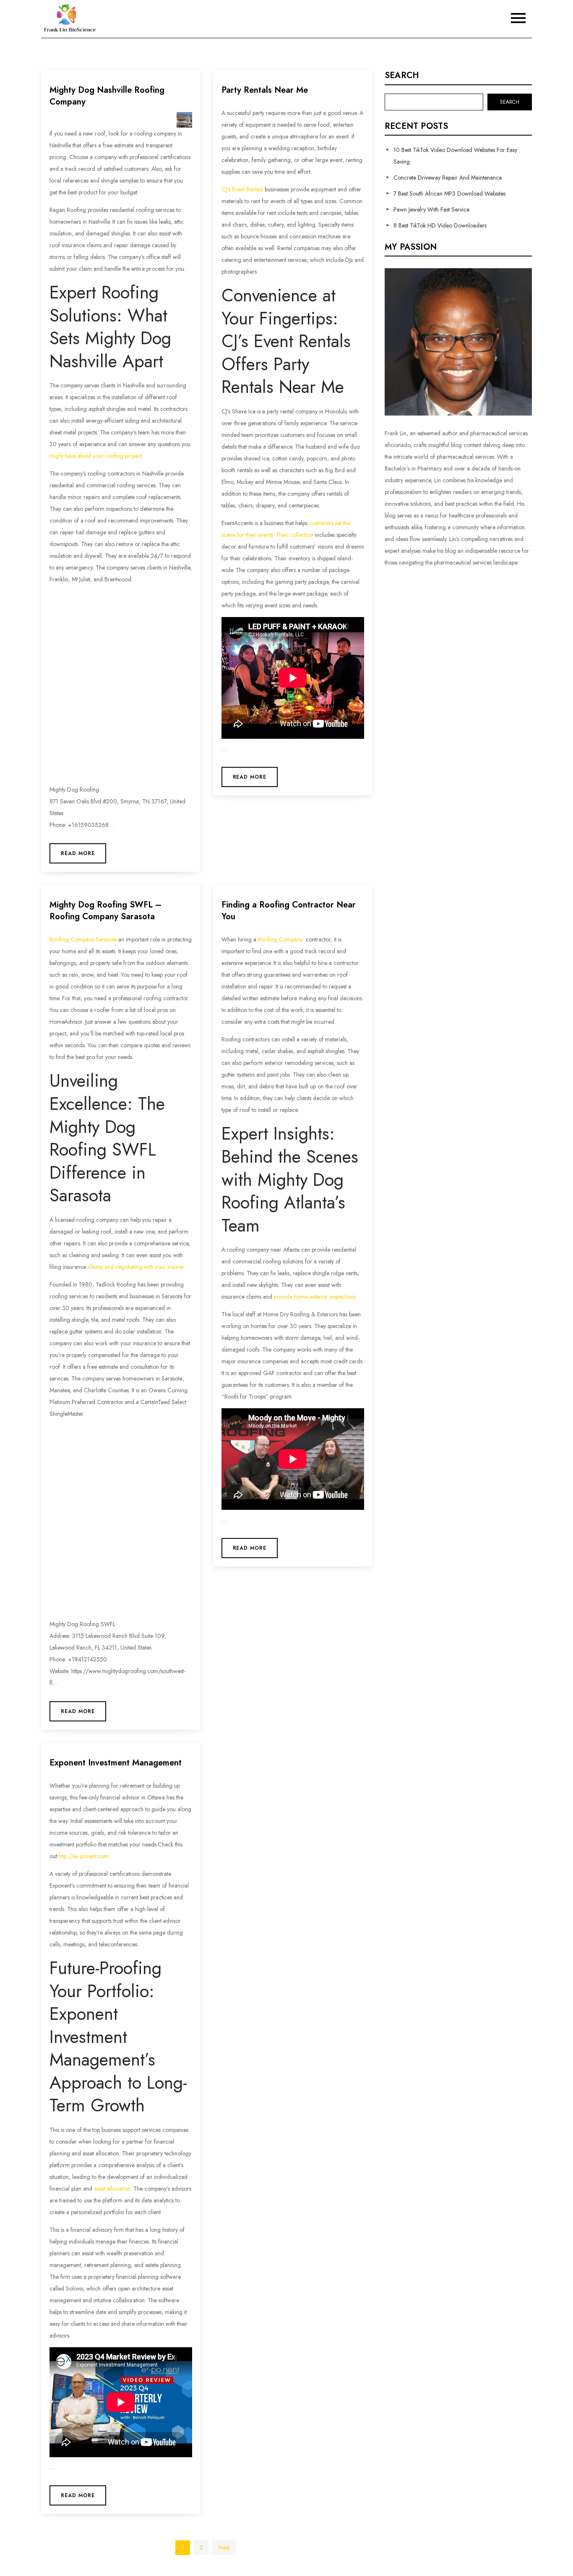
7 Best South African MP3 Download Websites (449, 194)
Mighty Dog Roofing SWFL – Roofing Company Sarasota (105, 911)
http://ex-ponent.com (83, 1856)
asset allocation (112, 2189)
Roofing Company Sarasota (83, 939)
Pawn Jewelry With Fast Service (431, 209)
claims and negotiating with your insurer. (136, 1267)
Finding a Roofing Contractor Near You (289, 911)
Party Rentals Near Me (265, 90)
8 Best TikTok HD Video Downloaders (440, 225)
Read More (78, 853)
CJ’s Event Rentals (242, 189)
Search (402, 76)
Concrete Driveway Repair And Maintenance (448, 178)
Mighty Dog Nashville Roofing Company (107, 96)
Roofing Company (280, 939)
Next (224, 2547)
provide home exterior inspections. (315, 1297)
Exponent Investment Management (116, 1763)
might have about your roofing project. (96, 456)
